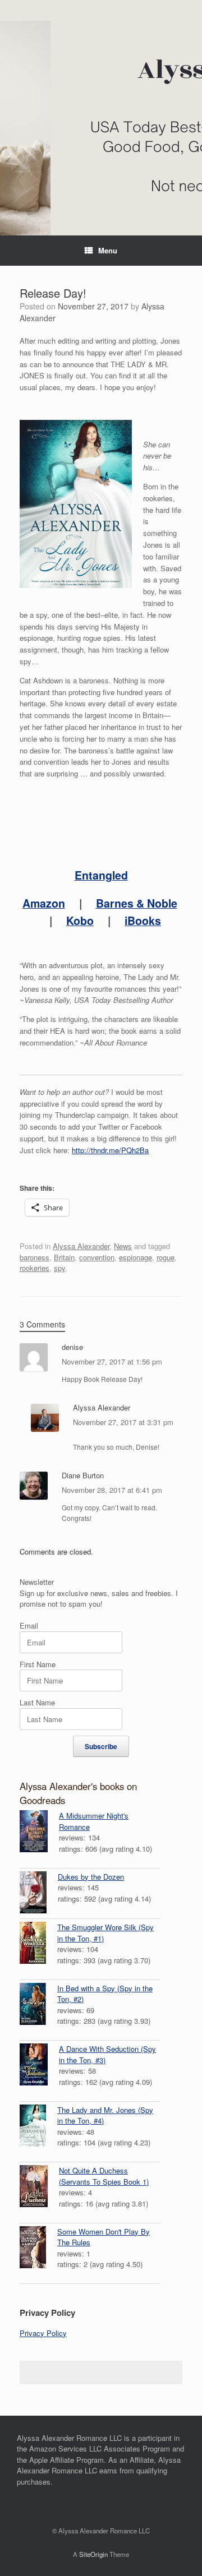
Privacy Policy (43, 2333)
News (123, 1246)
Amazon (44, 903)
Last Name (37, 1702)
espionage (136, 1257)
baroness (35, 1257)
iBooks (143, 921)
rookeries (35, 1268)
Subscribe (101, 1746)
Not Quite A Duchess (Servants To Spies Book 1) (104, 2176)
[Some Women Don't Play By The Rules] (38, 2249)
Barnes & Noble (137, 903)
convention (97, 1257)
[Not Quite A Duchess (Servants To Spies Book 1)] (39, 2187)
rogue (166, 1257)
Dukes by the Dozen (91, 1877)
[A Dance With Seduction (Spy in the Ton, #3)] (39, 2066)
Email (29, 1625)
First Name (38, 1664)
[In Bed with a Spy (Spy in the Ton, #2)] (38, 2005)
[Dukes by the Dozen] (39, 1894)
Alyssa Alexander (81, 1246)
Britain (64, 1257)
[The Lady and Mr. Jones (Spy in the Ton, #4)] (38, 2127)
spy (59, 1268)
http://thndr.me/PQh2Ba (110, 1150)
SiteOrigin (93, 2554)
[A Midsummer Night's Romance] (39, 1833)
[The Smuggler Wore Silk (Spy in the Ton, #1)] (38, 1944)
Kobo (80, 921)
